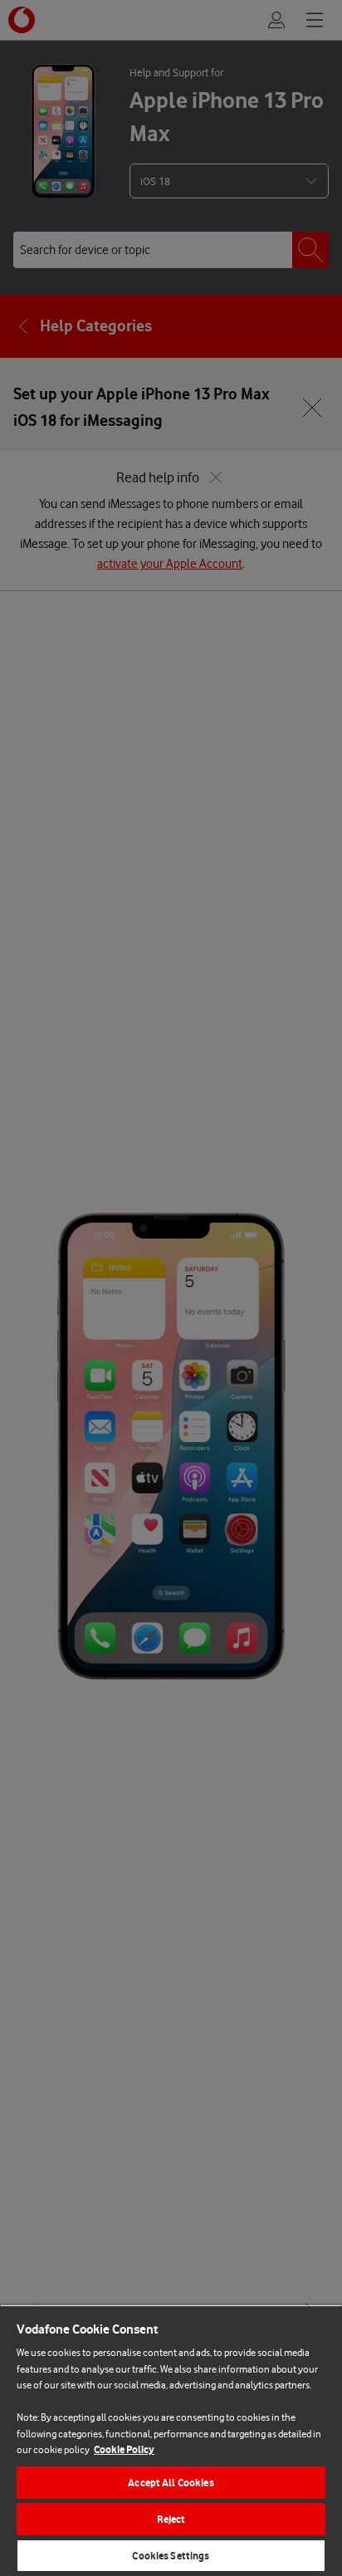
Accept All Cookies (171, 2483)
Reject (171, 2519)
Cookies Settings (171, 2556)
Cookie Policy (124, 2449)
